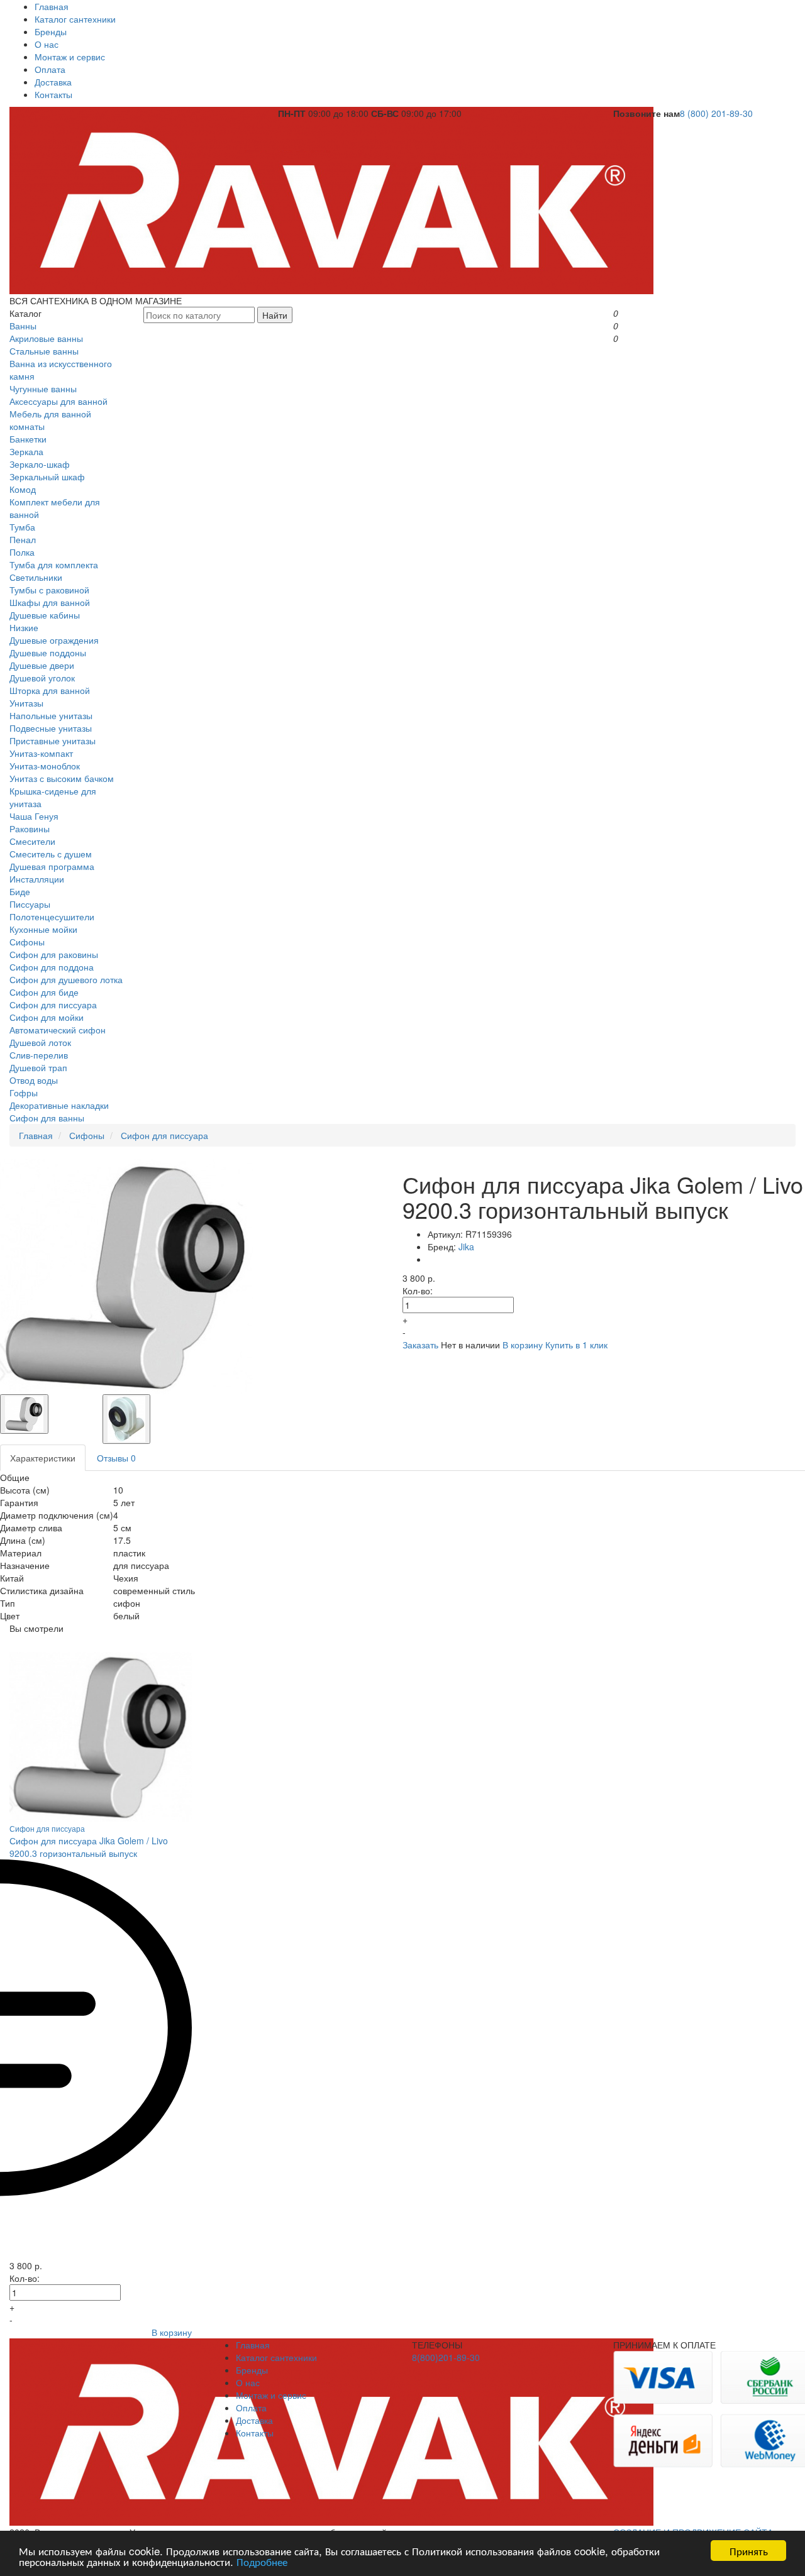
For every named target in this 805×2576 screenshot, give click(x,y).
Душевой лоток (40, 1042)
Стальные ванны (44, 351)
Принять (749, 2551)
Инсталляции (37, 879)
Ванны (23, 326)
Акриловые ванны (46, 338)
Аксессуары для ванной (58, 401)
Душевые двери (42, 665)
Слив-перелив (39, 1055)
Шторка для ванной (50, 690)
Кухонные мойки (43, 929)
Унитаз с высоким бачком (62, 778)
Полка (22, 552)
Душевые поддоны (48, 652)
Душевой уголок (42, 678)
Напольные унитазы (51, 715)
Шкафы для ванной (50, 602)
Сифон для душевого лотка (66, 979)
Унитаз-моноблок (45, 766)
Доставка (53, 82)
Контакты (53, 94)
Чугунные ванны (43, 388)
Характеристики (43, 1458)
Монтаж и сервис (70, 57)
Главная (52, 6)
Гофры (24, 1093)
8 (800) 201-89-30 (716, 113)
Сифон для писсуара (53, 1005)
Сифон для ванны (47, 1118)
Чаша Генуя (34, 816)
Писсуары (30, 904)
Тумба (22, 527)
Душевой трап (38, 1067)
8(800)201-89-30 (446, 2357)
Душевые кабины (45, 615)
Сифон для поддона (52, 967)
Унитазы (26, 703)
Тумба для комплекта (54, 564)
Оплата (50, 69)
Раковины (30, 828)
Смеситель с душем (51, 854)
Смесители (32, 841)
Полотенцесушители (52, 916)
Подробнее (262, 2561)
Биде (20, 891)
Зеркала (26, 451)
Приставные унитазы (53, 740)
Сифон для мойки (47, 1017)
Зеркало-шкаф (40, 464)
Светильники (36, 577)
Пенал (23, 539)
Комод (23, 489)
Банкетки (28, 439)
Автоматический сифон (58, 1030)
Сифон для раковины (54, 954)
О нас (47, 44)
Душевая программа (52, 866)
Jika (466, 1247)
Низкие (24, 627)
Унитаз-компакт (41, 753)
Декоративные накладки (59, 1105)
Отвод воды (34, 1080)
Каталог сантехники (75, 19)
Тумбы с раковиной (49, 590)
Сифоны (27, 942)
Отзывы (116, 1458)
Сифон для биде (44, 992)
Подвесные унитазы (51, 728)
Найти (275, 315)
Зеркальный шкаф (47, 476)
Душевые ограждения (54, 640)
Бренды (51, 31)
